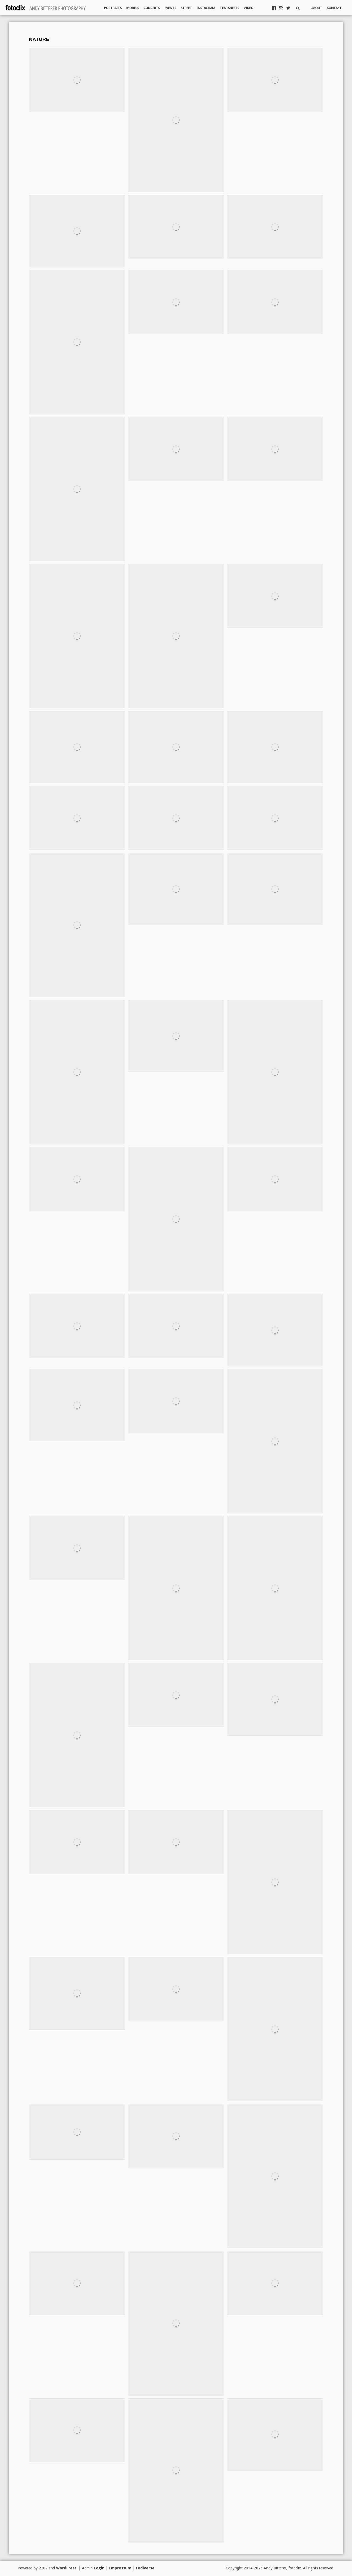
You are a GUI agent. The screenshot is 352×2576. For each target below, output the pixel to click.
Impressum (120, 2568)
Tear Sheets (229, 8)
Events (170, 8)
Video (248, 8)
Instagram (206, 8)
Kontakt (334, 8)
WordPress (66, 2568)
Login (99, 2568)
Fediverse (145, 2568)
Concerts (152, 8)
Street (186, 8)
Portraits (113, 8)
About (317, 8)
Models (133, 8)
